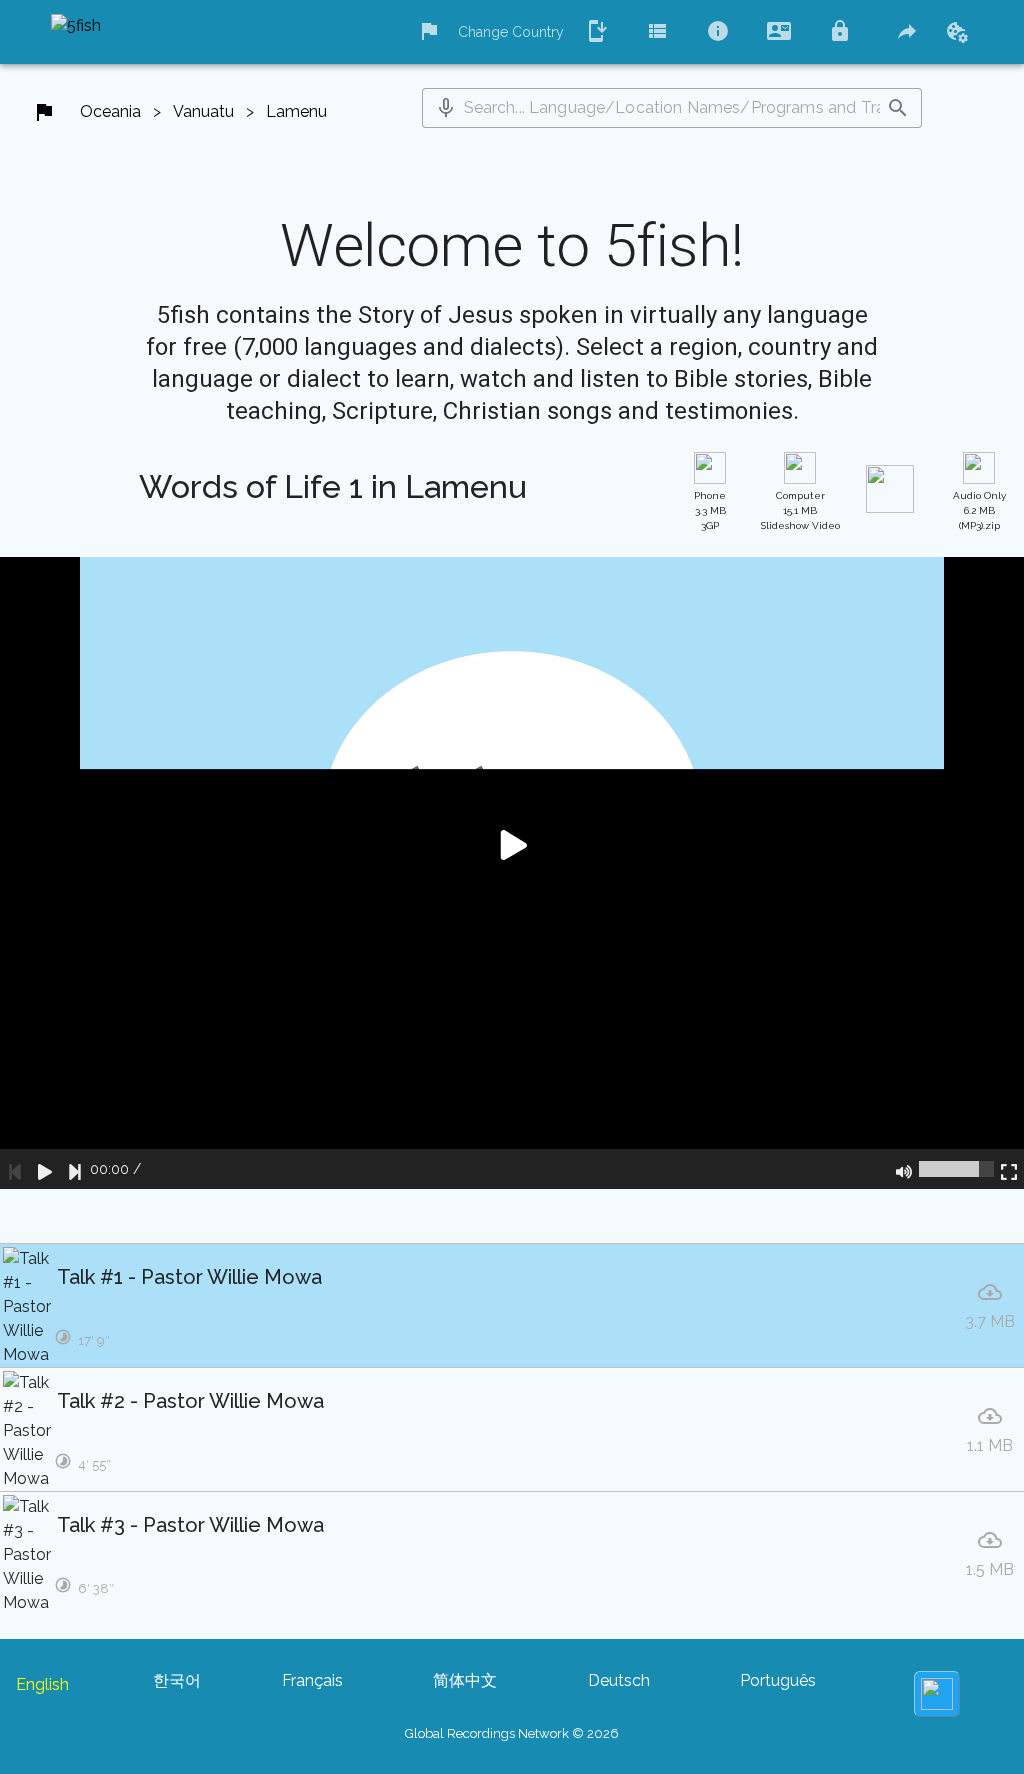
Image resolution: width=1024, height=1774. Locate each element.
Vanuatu (203, 111)
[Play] (45, 1169)
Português (778, 1680)
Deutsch (619, 1680)
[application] (512, 873)
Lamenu (296, 111)
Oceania (110, 111)
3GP (710, 510)
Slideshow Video (800, 510)
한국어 (177, 1680)
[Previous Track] (15, 1169)
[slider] (956, 1169)
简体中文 (465, 1680)
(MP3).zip (979, 510)
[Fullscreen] (1009, 1169)
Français (312, 1680)
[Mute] (904, 1169)
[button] (446, 108)
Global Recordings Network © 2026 (512, 1733)
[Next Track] (75, 1169)
